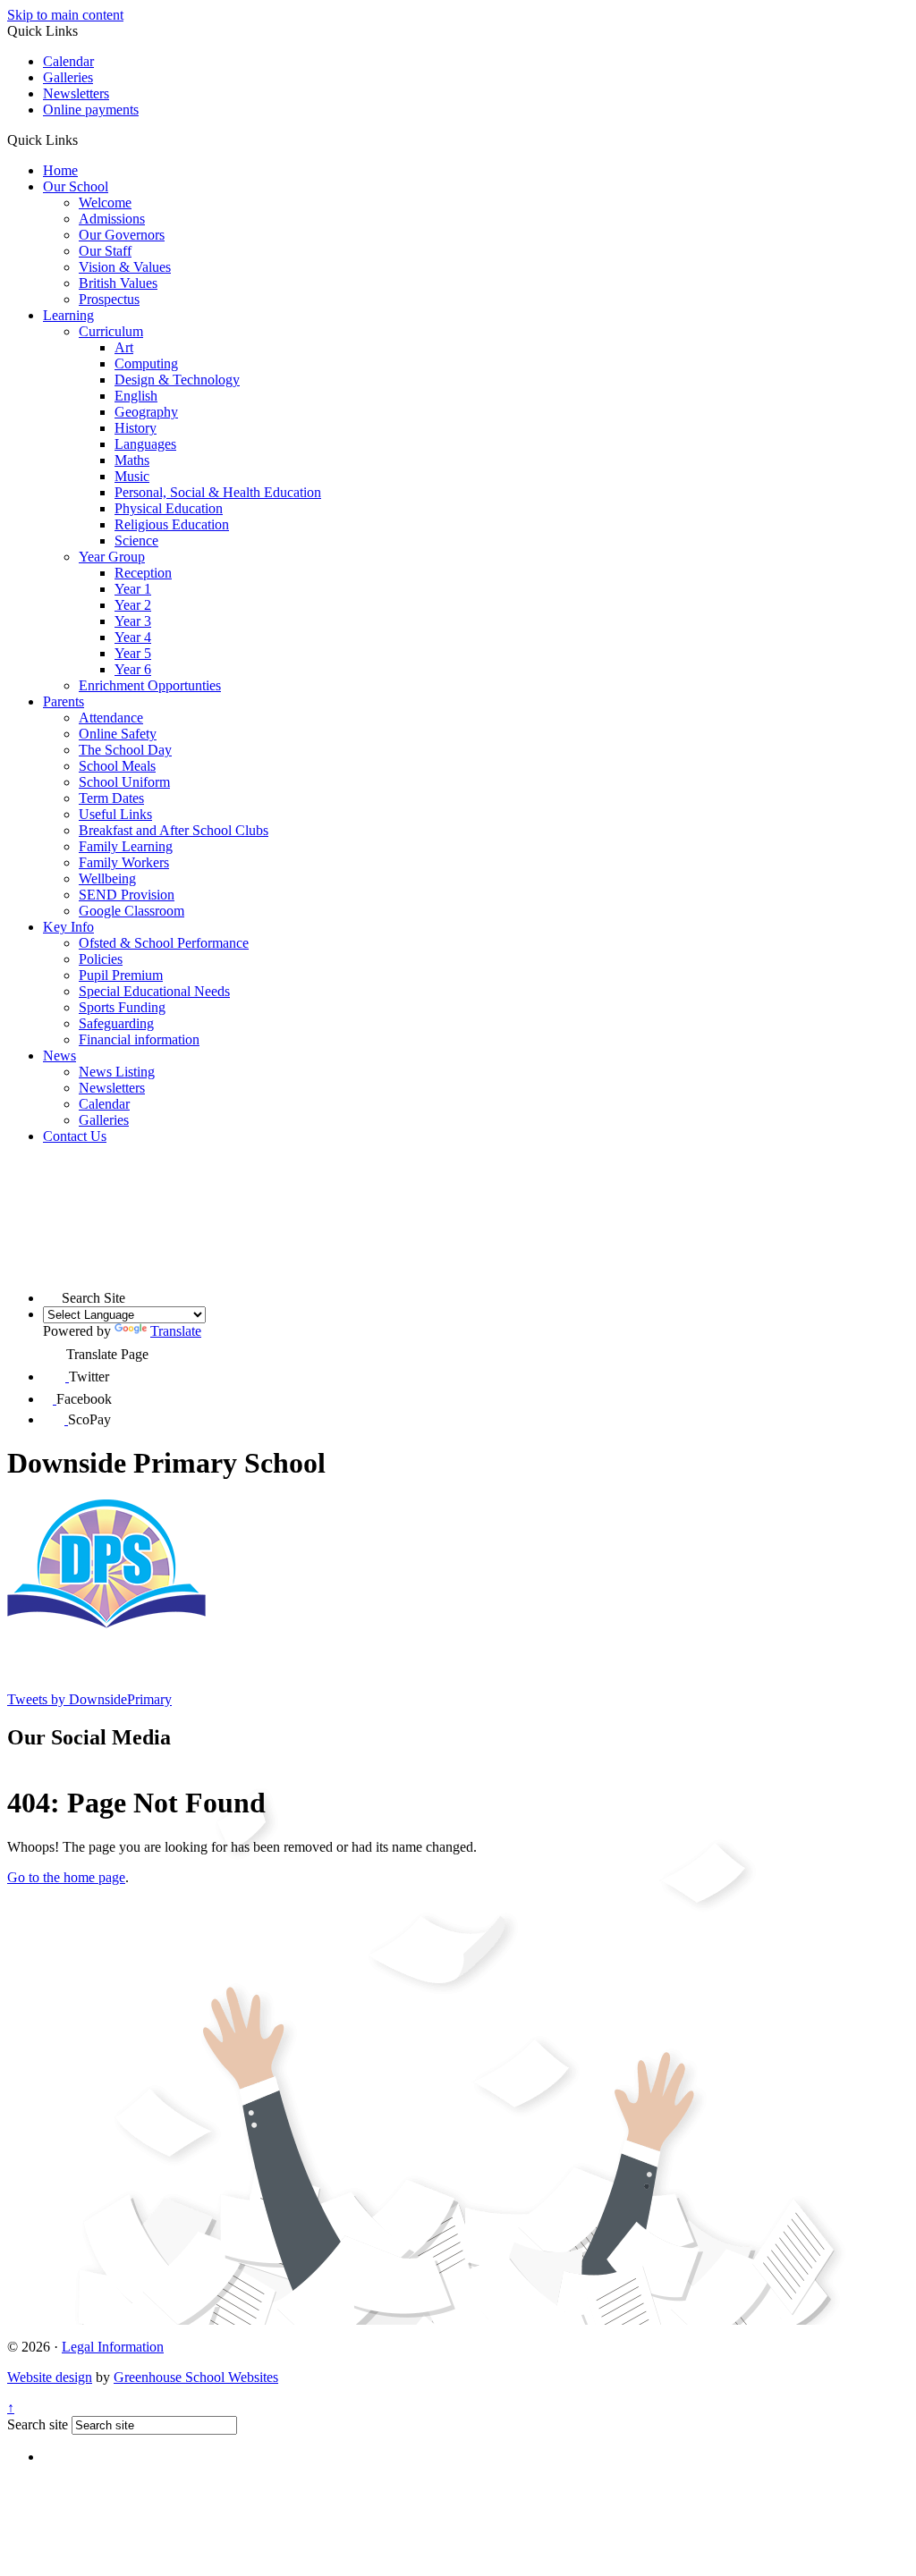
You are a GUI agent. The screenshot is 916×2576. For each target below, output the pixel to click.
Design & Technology (177, 380)
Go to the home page (66, 1877)
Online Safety (118, 734)
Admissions (112, 219)
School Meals (117, 766)
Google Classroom (131, 911)
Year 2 (133, 605)
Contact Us (75, 1136)
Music (132, 476)
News (59, 1056)
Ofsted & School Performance (164, 943)
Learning (68, 315)
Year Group (112, 557)
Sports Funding (122, 1007)
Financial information (139, 1039)
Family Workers (124, 862)
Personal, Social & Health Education (218, 492)
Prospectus (109, 299)
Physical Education (169, 508)
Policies (101, 959)
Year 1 (133, 589)
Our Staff (105, 251)
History (136, 428)
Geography (146, 412)
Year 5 (133, 653)
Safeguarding (116, 1023)
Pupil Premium (121, 975)
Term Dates (111, 798)
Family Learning (126, 846)
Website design (50, 2377)
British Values (118, 283)
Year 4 (133, 637)
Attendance (111, 718)
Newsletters (76, 93)
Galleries (68, 77)
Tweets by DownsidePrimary (89, 1699)
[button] (85, 139)
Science (136, 541)
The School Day (125, 750)
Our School (76, 186)
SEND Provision (127, 895)
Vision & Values (125, 267)
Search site (38, 2424)
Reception (143, 573)
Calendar (68, 61)
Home (60, 170)
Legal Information (113, 2347)
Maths (132, 460)
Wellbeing (107, 878)
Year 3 (133, 621)
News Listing (117, 1072)
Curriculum (111, 331)
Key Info (68, 927)
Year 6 (133, 669)
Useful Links (115, 814)
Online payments (91, 110)
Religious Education (172, 524)
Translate (176, 1331)
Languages (145, 444)
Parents (64, 701)
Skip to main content (65, 15)
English (136, 396)
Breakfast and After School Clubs (174, 830)
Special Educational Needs (154, 991)
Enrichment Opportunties (150, 685)
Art (124, 347)
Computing (146, 363)
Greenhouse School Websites (196, 2377)
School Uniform (124, 782)
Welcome (105, 203)
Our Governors (122, 235)
